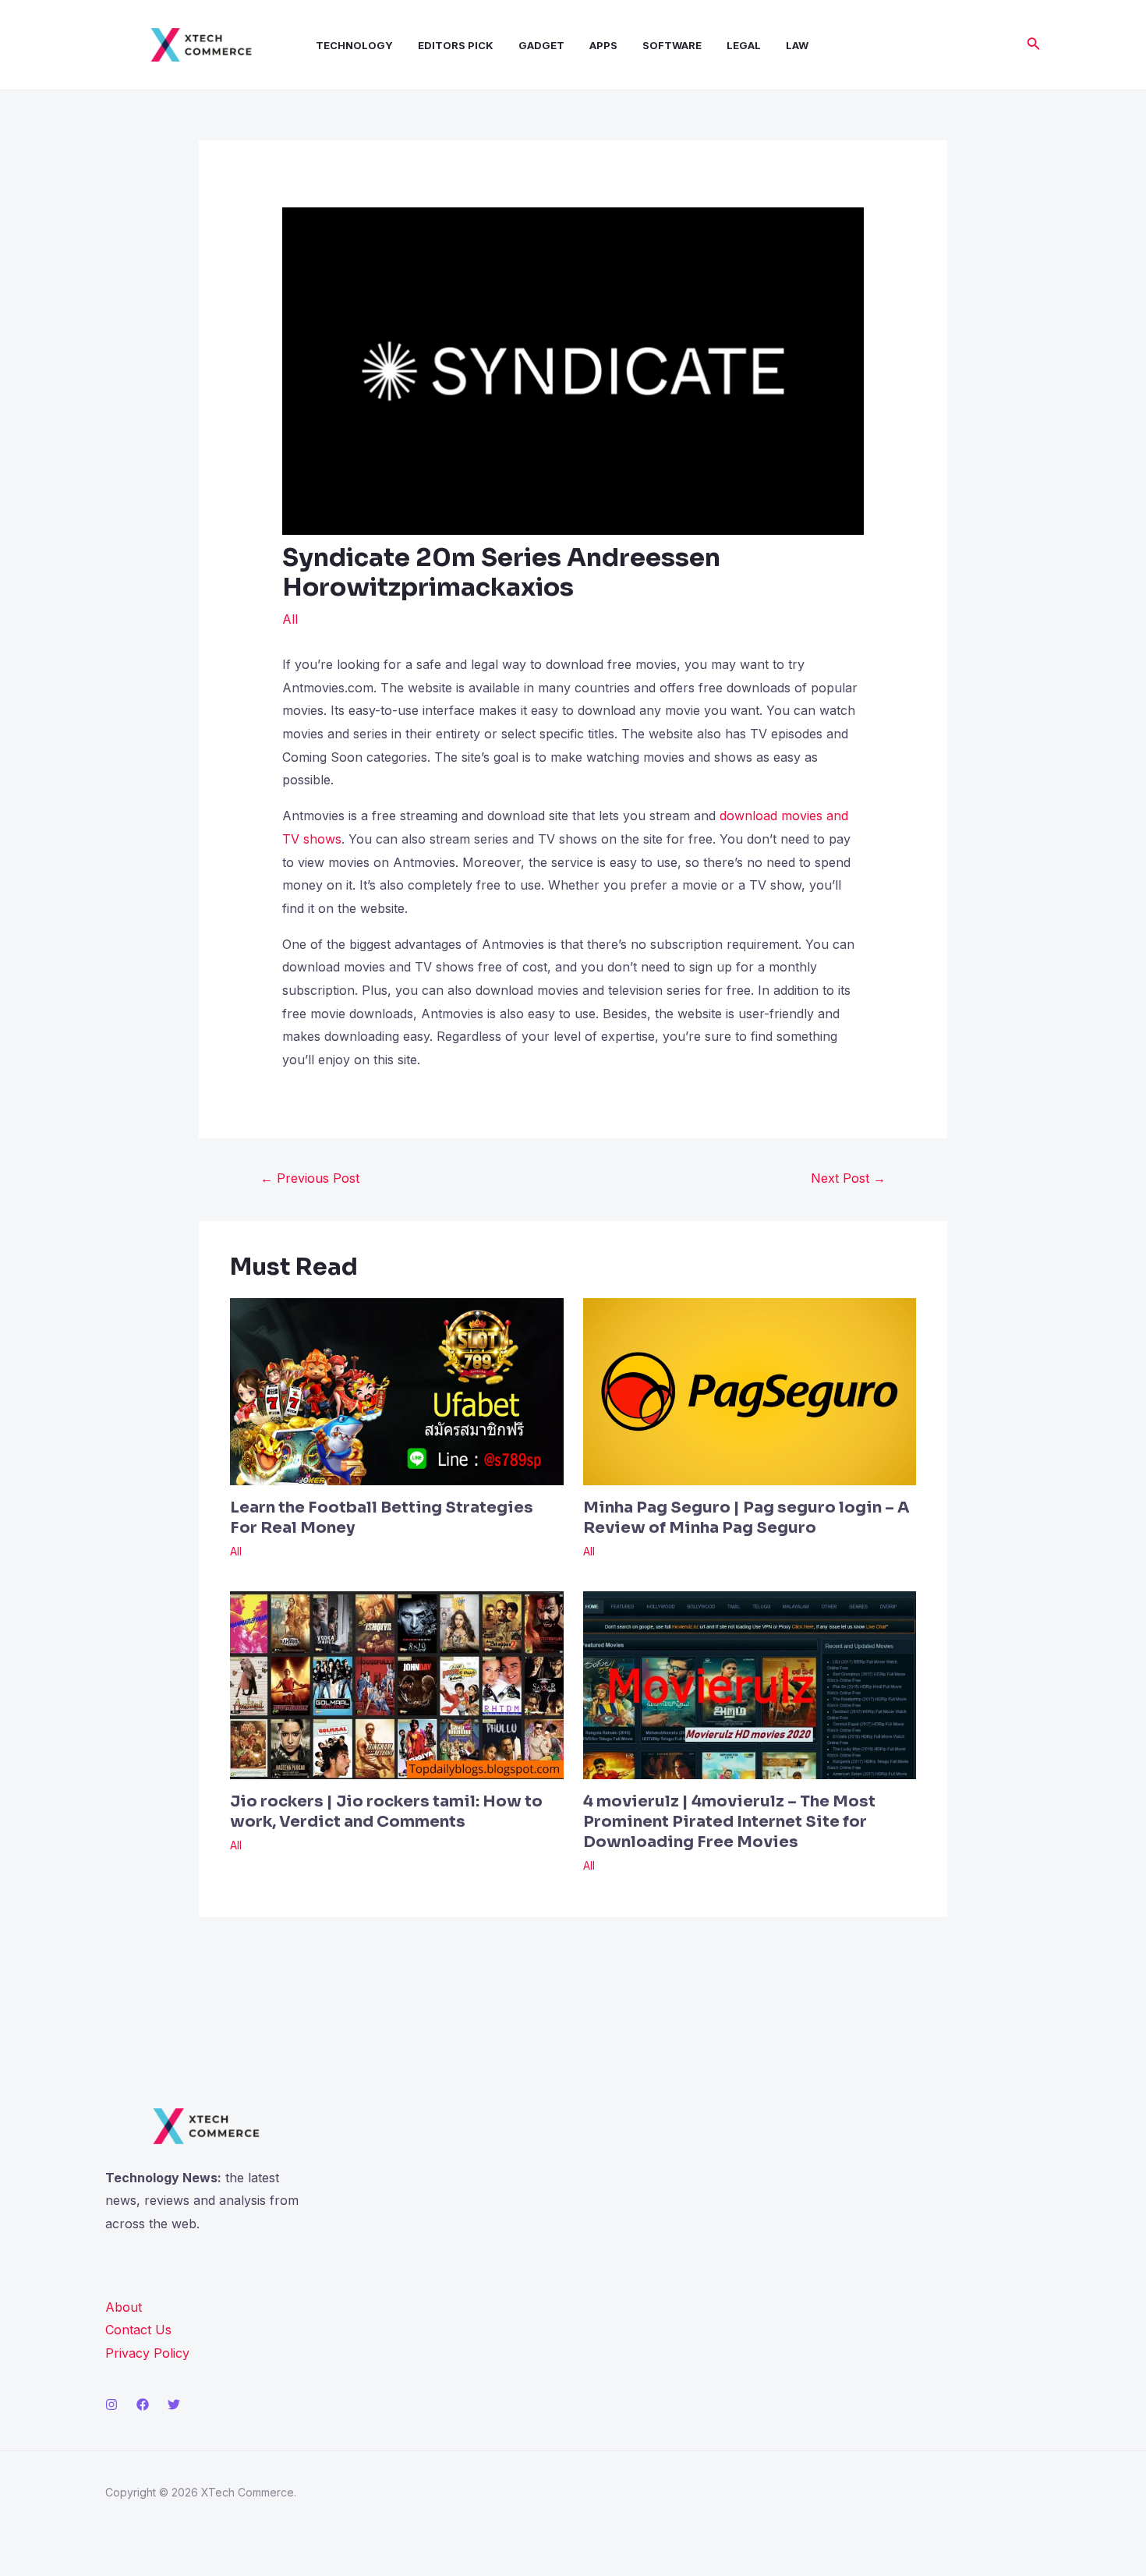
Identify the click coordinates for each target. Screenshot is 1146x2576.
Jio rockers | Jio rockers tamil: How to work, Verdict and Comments (386, 1812)
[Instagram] (111, 2404)
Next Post (848, 1178)
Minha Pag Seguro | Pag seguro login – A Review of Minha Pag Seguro (746, 1518)
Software (672, 45)
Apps (603, 45)
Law (797, 45)
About (124, 2307)
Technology (354, 45)
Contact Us (138, 2330)
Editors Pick (456, 45)
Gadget (541, 45)
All (290, 619)
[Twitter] (174, 2404)
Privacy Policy (147, 2353)
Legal (744, 45)
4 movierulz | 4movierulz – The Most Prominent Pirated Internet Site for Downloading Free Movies (729, 1822)
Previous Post (310, 1178)
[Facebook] (143, 2404)
